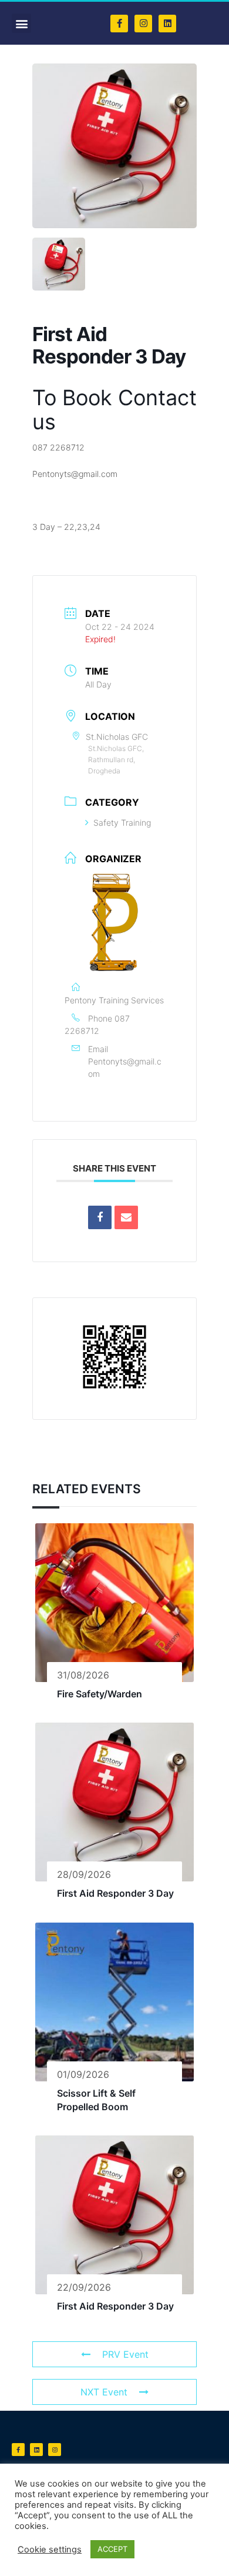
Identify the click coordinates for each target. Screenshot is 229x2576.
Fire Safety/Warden (100, 1694)
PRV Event (125, 2354)
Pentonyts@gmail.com (125, 1067)
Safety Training (122, 822)
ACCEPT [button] (112, 2549)
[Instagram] (143, 24)
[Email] (126, 1217)
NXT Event (104, 2392)
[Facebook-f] (119, 24)
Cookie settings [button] (50, 2550)
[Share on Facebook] (100, 1217)
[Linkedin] (167, 24)
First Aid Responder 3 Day (115, 1893)
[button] (21, 23)
